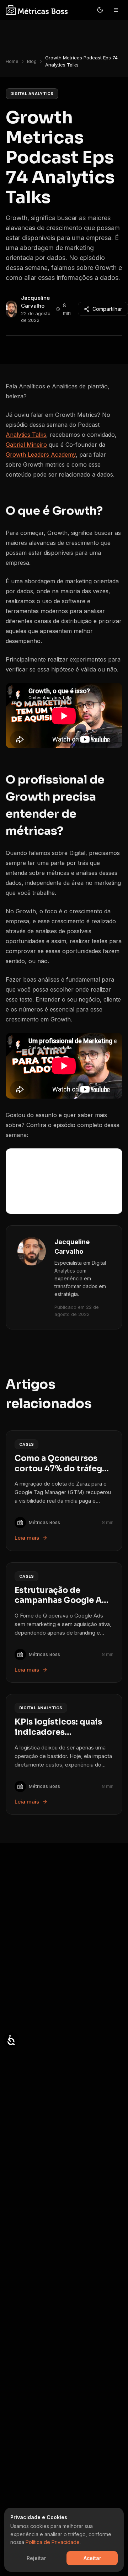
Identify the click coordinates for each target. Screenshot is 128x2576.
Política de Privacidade (53, 2542)
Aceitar (92, 2558)
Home (12, 61)
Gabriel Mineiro (26, 445)
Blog (32, 61)
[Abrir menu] (116, 10)
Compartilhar (107, 309)
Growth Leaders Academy (41, 455)
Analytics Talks (26, 435)
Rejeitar (36, 2558)
